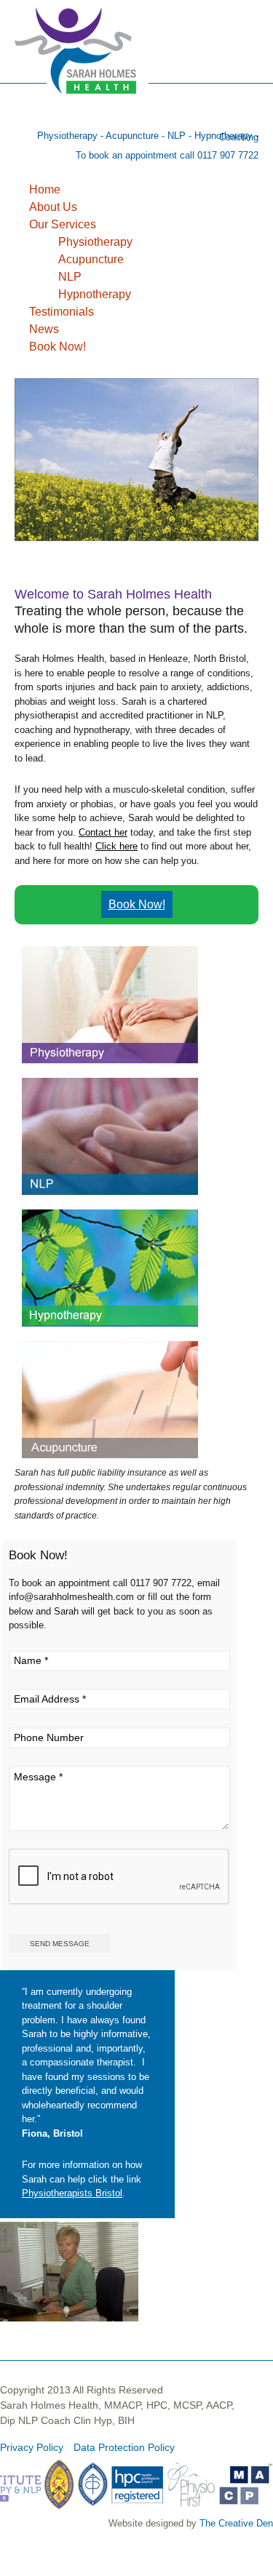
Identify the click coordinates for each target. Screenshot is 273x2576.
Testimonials (62, 312)
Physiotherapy (95, 242)
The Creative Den (236, 2523)
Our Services (63, 224)
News (44, 329)
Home (45, 189)
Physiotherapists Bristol (72, 2193)
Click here (116, 846)
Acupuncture (91, 259)
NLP (70, 277)
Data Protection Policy (124, 2447)
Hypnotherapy (95, 294)
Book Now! (58, 347)
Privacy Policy (32, 2447)
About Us (53, 207)
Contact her (103, 832)
